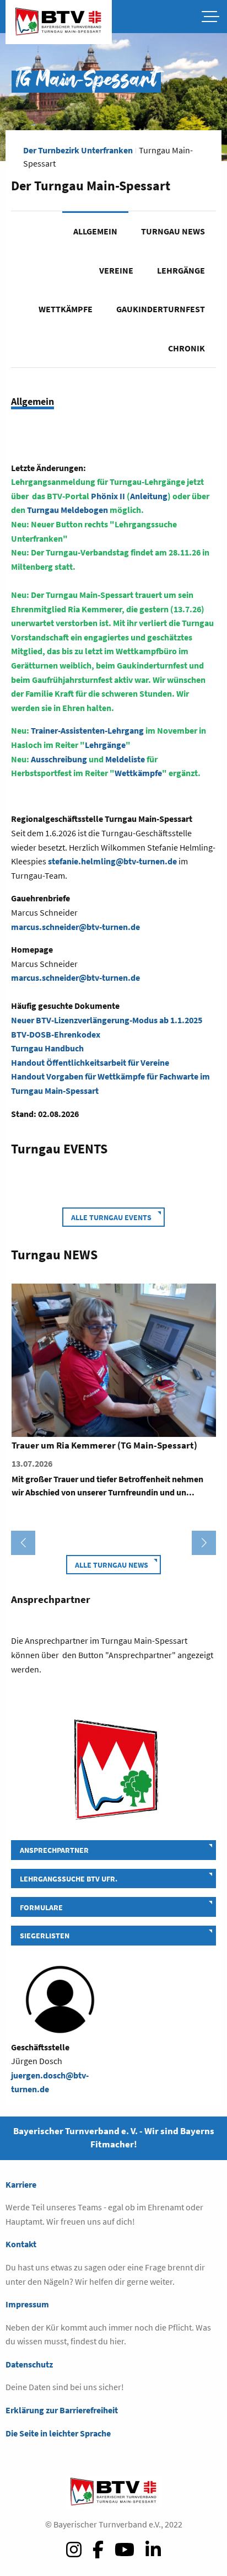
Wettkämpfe (66, 309)
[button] (23, 1543)
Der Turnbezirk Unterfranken (78, 150)
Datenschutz (29, 2364)
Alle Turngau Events (111, 1217)
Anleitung (149, 496)
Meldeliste (126, 759)
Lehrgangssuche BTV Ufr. (69, 1879)
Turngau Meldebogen (67, 510)
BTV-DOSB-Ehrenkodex (56, 1034)
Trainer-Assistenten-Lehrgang (87, 730)
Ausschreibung (60, 759)
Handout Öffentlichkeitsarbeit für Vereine (90, 1062)
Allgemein (95, 231)
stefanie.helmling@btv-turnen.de (112, 861)
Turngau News (173, 231)
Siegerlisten (45, 1936)
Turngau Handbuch (47, 1048)
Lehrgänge (181, 270)
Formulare (41, 1907)
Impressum (27, 2304)
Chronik (187, 348)
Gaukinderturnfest (161, 309)
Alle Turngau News (112, 1565)
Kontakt (21, 2244)
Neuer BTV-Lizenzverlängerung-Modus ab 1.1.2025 (107, 1020)
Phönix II (108, 496)
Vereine (116, 270)
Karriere (21, 2184)
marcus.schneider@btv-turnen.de (75, 927)
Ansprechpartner (54, 1850)
